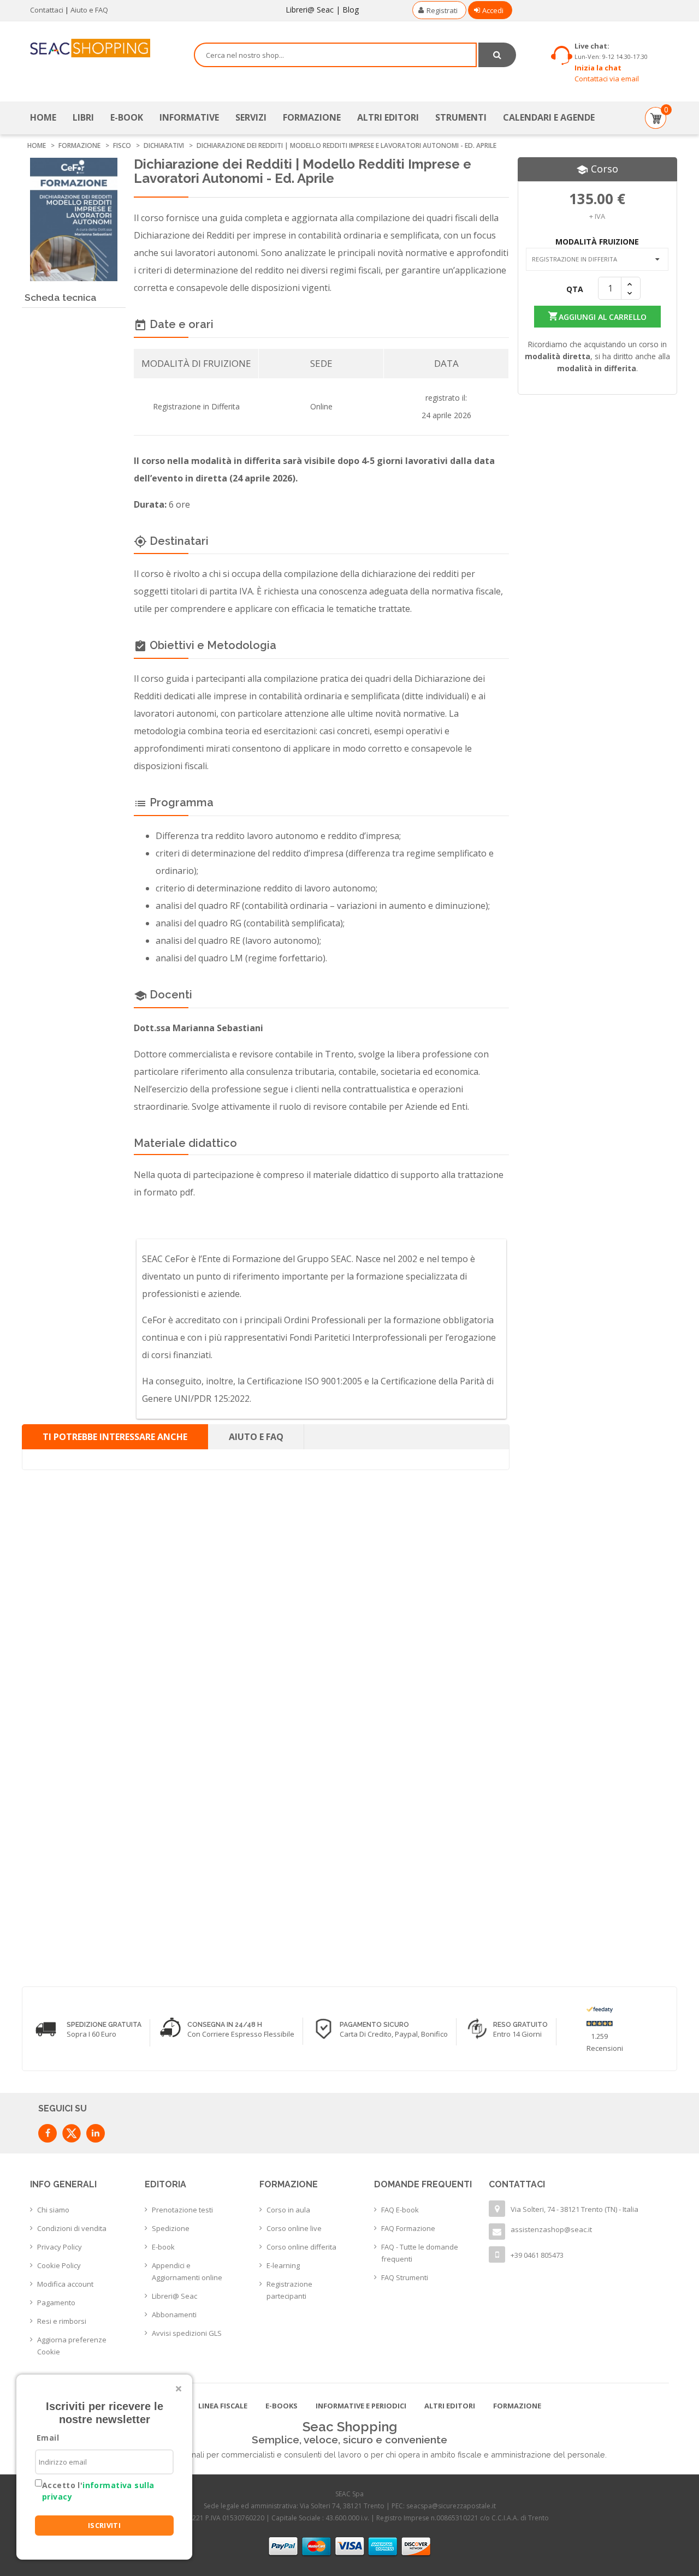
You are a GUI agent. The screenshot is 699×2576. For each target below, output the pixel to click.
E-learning (283, 2265)
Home (43, 117)
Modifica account (65, 2284)
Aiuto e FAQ (89, 10)
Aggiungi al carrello (596, 316)
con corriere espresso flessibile (241, 2034)
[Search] (497, 55)
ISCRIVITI (105, 2525)
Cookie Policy (59, 2265)
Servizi (251, 117)
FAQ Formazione (408, 2228)
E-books (282, 2406)
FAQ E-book (400, 2210)
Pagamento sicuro (374, 2025)
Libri (83, 117)
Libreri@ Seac (310, 10)
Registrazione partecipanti (289, 2290)
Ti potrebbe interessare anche (115, 1437)
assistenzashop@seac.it (551, 2229)
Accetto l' (98, 2491)
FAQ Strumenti (405, 2277)
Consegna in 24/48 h (225, 2025)
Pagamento (56, 2303)
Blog (351, 10)
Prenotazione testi (182, 2210)
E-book (163, 2247)
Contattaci (47, 10)
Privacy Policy (60, 2247)
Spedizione (171, 2228)
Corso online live (294, 2228)
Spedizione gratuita (104, 2025)
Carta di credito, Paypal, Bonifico (394, 2034)
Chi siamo (53, 2210)
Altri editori (388, 117)
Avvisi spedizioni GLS (187, 2333)
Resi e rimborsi (62, 2321)
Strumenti (461, 117)
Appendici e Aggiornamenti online (187, 2271)
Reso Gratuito (520, 2025)
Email (48, 2438)
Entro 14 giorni (517, 2034)
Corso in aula (288, 2210)
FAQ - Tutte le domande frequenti (420, 2253)
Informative (189, 117)
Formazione (312, 117)
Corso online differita (301, 2247)
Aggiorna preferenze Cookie (72, 2346)
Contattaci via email (607, 79)
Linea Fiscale (223, 2406)
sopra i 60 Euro (91, 2034)
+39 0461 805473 (537, 2255)
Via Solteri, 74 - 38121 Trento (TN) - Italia (574, 2209)
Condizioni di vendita (72, 2228)
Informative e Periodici (361, 2406)
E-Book (127, 117)
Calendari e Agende (549, 117)
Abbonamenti (174, 2315)
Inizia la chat (598, 68)
